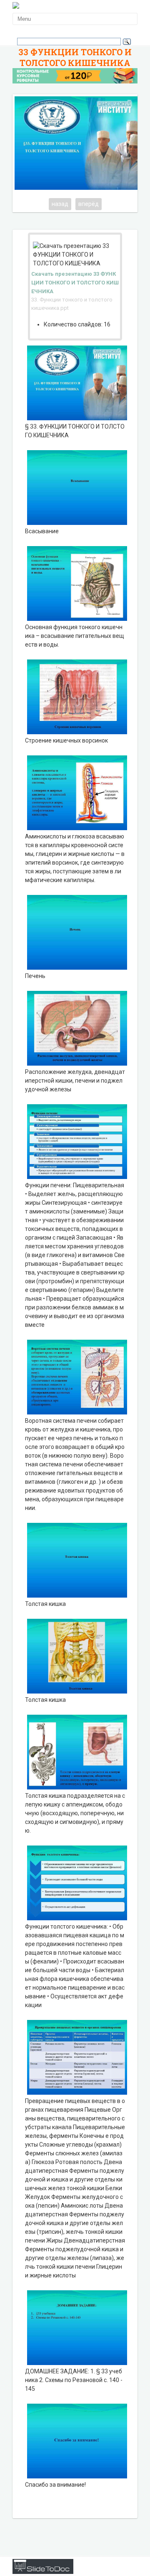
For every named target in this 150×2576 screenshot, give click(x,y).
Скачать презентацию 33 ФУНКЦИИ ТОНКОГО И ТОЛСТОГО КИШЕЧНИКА (75, 283)
